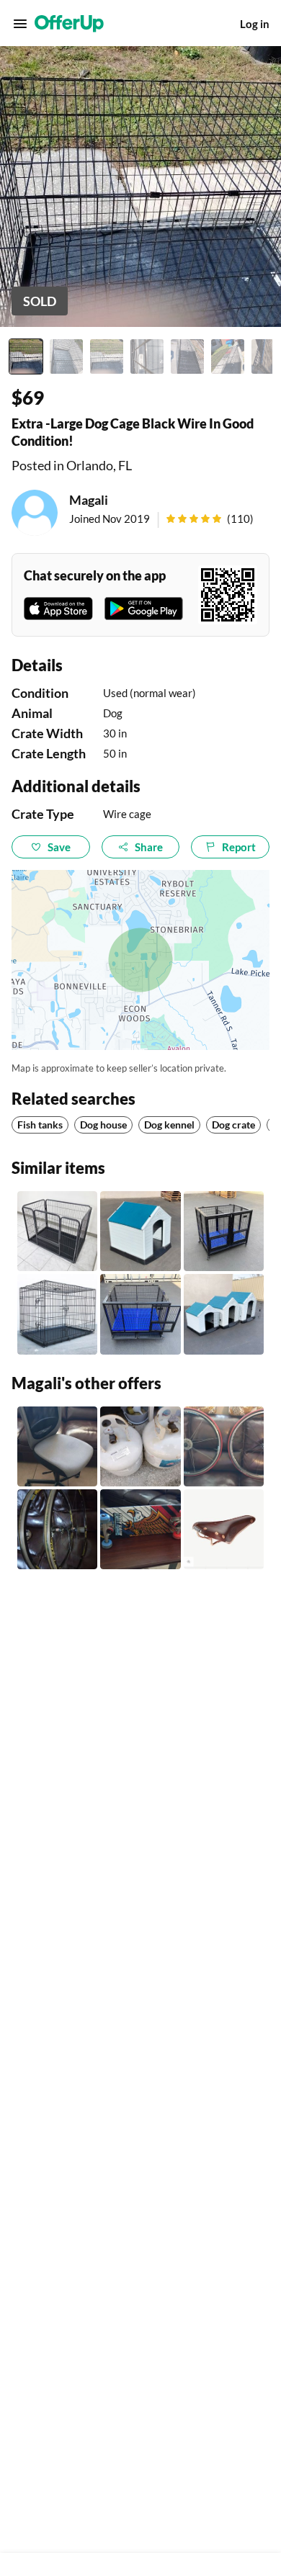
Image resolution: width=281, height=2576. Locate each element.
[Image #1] (26, 356)
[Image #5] (187, 356)
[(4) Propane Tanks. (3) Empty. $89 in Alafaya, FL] (140, 1446)
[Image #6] (228, 356)
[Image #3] (107, 356)
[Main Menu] (20, 24)
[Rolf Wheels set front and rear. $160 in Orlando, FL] (57, 1529)
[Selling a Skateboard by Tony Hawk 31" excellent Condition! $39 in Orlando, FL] (140, 1529)
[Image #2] (66, 356)
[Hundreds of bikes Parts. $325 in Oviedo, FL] (224, 1529)
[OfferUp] (69, 24)
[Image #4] (147, 356)
